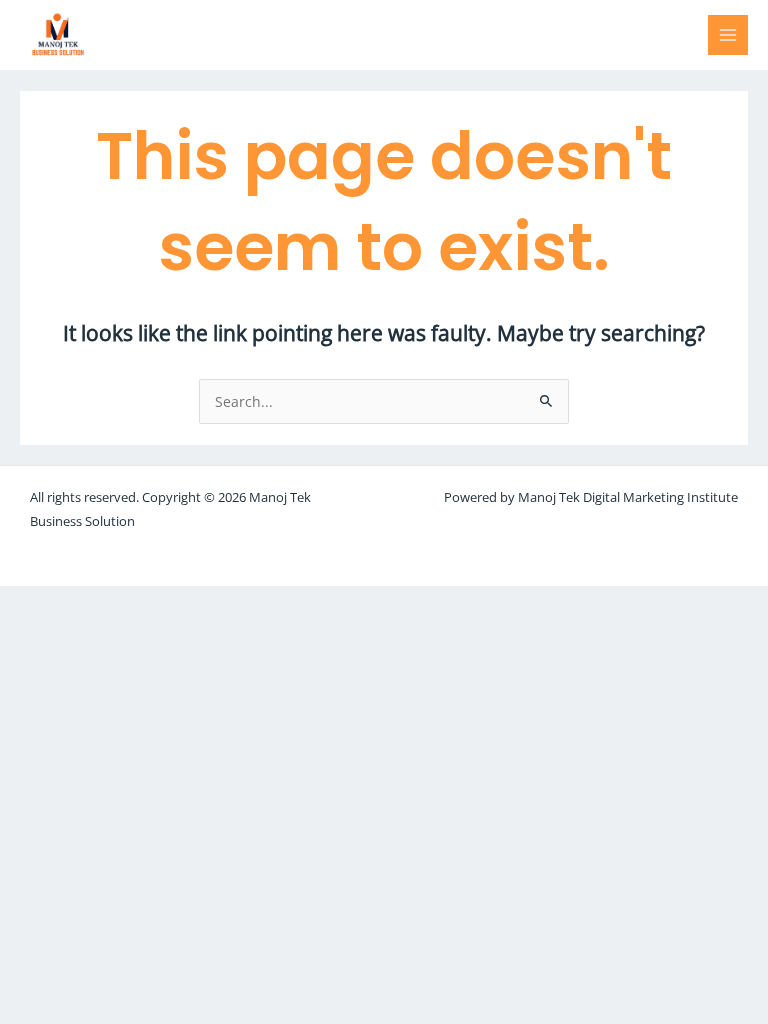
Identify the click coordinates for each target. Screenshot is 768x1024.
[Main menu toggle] (728, 35)
